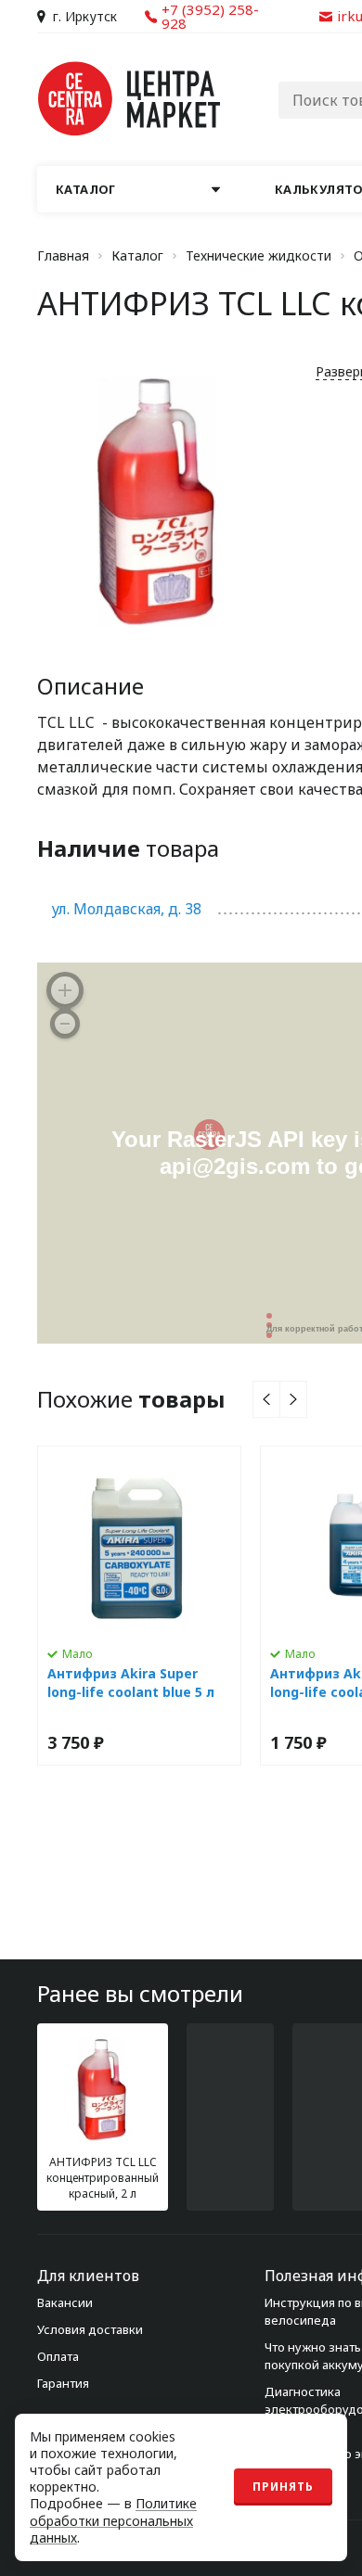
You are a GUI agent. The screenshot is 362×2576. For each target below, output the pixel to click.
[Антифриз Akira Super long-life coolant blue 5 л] (139, 1606)
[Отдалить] (65, 1024)
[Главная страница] (130, 99)
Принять (283, 2487)
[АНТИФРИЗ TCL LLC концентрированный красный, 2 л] (103, 2117)
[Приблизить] (65, 990)
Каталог (137, 256)
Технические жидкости (259, 256)
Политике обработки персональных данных (113, 2520)
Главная (63, 256)
